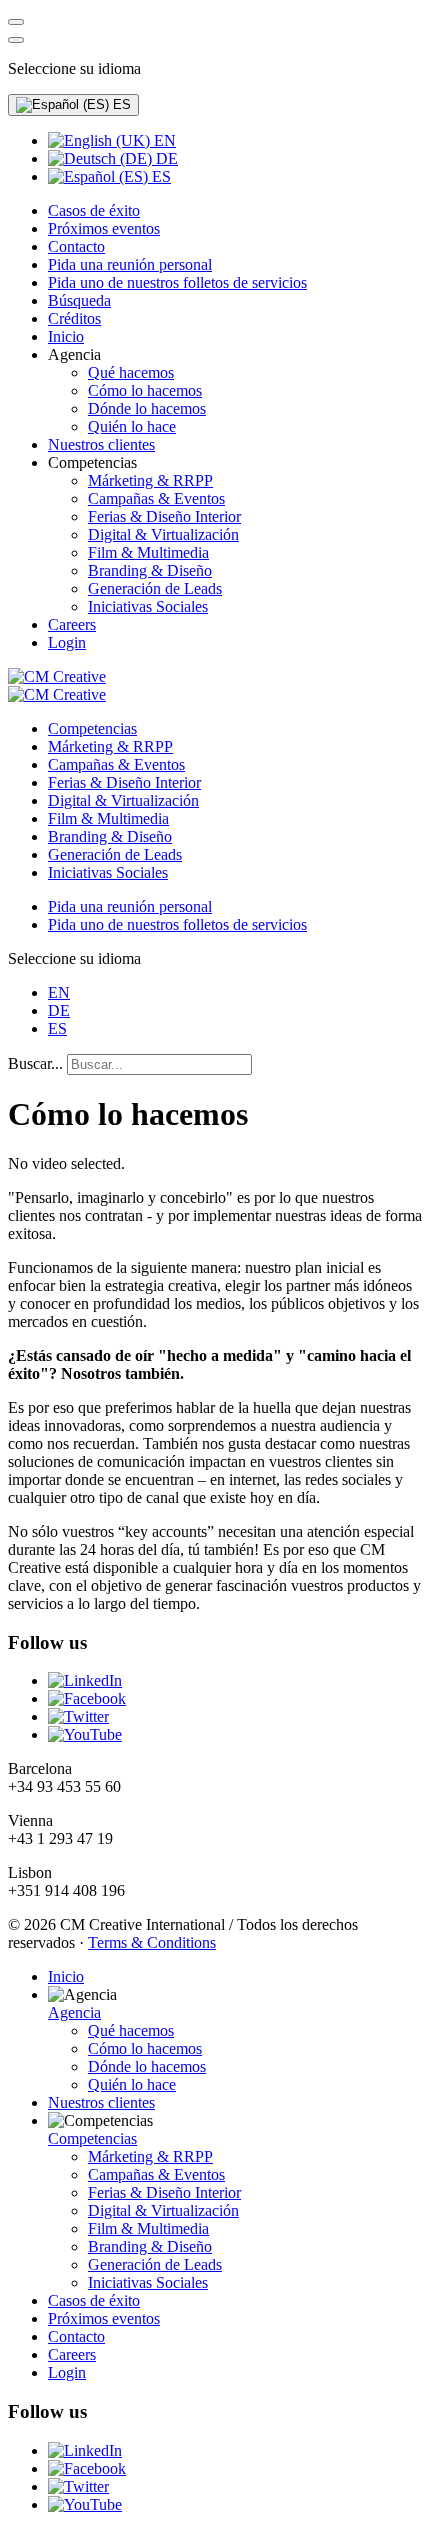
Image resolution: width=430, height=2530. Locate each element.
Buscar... (35, 1063)
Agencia (74, 2012)
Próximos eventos (104, 2318)
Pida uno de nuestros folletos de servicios (177, 924)
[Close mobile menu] (16, 40)
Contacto (76, 2336)
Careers (72, 2354)
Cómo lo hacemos (145, 2048)
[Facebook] (87, 1698)
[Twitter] (78, 1716)
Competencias (92, 728)
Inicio (66, 1976)
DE (165, 158)
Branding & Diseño (110, 836)
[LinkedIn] (85, 1680)
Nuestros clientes (101, 2102)
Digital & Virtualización (123, 800)
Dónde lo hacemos (147, 2066)
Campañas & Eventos (116, 764)
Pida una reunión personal (130, 906)
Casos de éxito (94, 2300)
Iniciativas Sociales (108, 872)
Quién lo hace (132, 2084)
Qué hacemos (131, 2030)
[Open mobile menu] (16, 22)
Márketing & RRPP (110, 746)
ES (120, 104)
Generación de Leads (115, 854)
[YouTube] (85, 1734)
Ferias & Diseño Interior (124, 782)
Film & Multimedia (108, 818)
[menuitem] (94, 210)
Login (67, 2372)
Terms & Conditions (152, 1942)
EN (163, 140)
